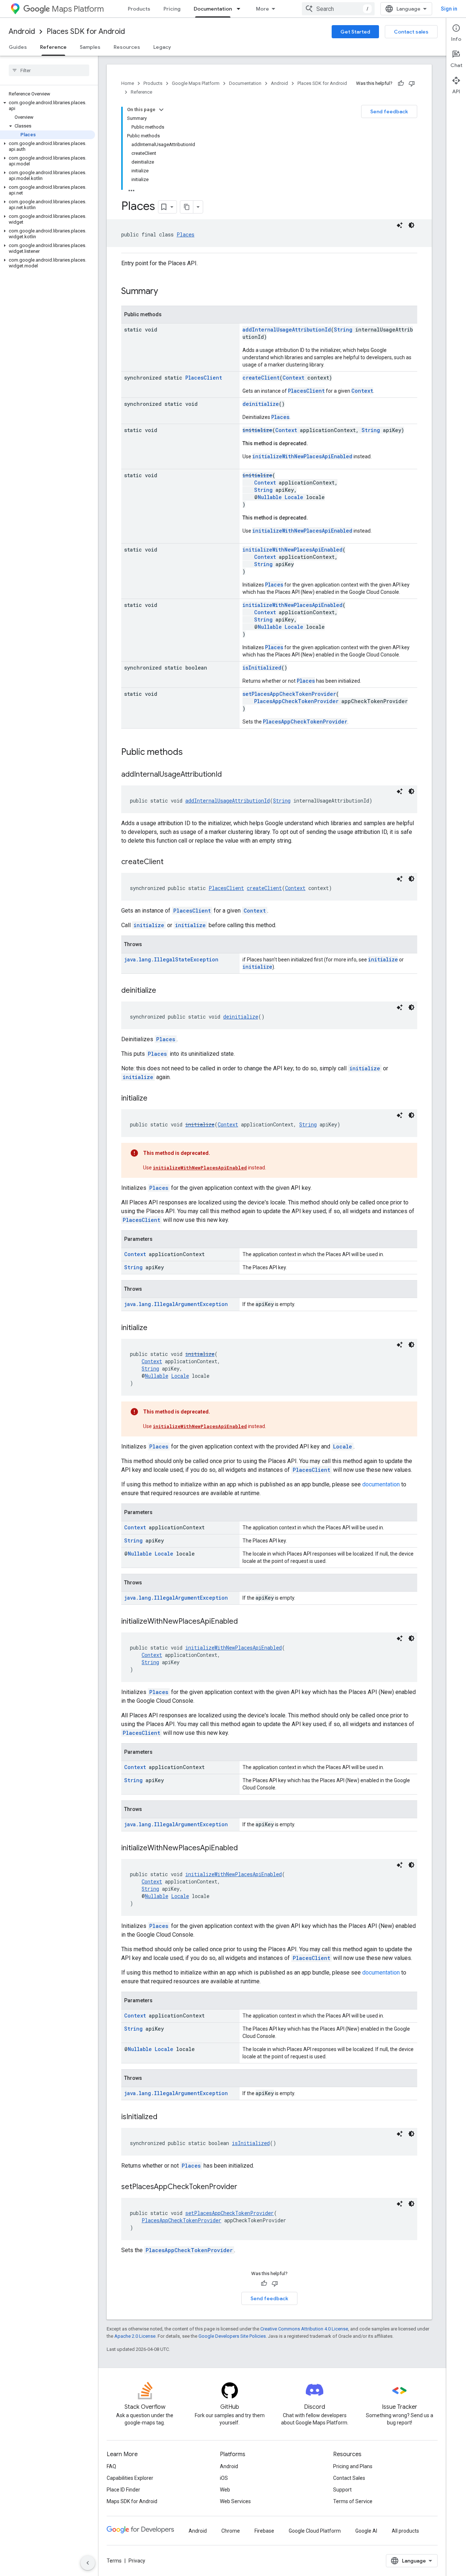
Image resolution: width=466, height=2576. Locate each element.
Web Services (235, 2501)
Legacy (162, 47)
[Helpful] (401, 83)
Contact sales (411, 32)
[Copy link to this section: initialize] (155, 1099)
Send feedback (389, 111)
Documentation (213, 9)
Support (342, 2490)
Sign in (449, 9)
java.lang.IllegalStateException (171, 959)
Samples (90, 47)
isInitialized (262, 668)
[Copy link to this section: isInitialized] (165, 2117)
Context (293, 378)
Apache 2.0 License (135, 2336)
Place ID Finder (123, 2490)
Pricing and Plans (353, 2466)
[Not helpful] (412, 83)
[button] (48, 106)
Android (22, 32)
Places (185, 234)
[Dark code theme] (411, 225)
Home (128, 83)
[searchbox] (49, 70)
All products (405, 2531)
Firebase (264, 2531)
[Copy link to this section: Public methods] (190, 753)
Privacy (137, 2561)
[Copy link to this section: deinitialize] (163, 991)
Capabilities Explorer (130, 2478)
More (262, 9)
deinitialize (261, 404)
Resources (127, 47)
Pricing (172, 9)
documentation (381, 1484)
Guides (18, 47)
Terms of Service (353, 2501)
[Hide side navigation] (88, 2563)
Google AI (366, 2531)
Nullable (270, 497)
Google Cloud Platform (315, 2531)
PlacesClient (204, 378)
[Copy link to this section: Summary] (165, 292)
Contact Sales (349, 2478)
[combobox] (338, 9)
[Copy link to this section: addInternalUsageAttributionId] (229, 775)
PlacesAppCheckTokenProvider (296, 701)
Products (139, 9)
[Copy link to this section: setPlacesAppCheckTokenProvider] (245, 2187)
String (343, 330)
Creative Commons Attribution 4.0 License (304, 2329)
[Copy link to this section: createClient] (171, 862)
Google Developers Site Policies (232, 2336)
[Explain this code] (400, 225)
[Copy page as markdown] (187, 207)
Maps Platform (78, 9)
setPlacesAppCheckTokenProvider (289, 694)
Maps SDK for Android (132, 2501)
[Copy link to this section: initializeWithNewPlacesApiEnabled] (245, 1622)
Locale (294, 497)
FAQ (111, 2466)
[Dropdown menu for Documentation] (241, 9)
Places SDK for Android (86, 32)
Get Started (355, 32)
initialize (257, 430)
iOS (224, 2478)
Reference (53, 47)
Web (225, 2490)
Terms (114, 2561)
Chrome (231, 2531)
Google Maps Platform (196, 83)
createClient (261, 378)
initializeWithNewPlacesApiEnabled (302, 456)
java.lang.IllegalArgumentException (176, 1304)
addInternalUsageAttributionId (287, 330)
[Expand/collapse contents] (161, 110)
